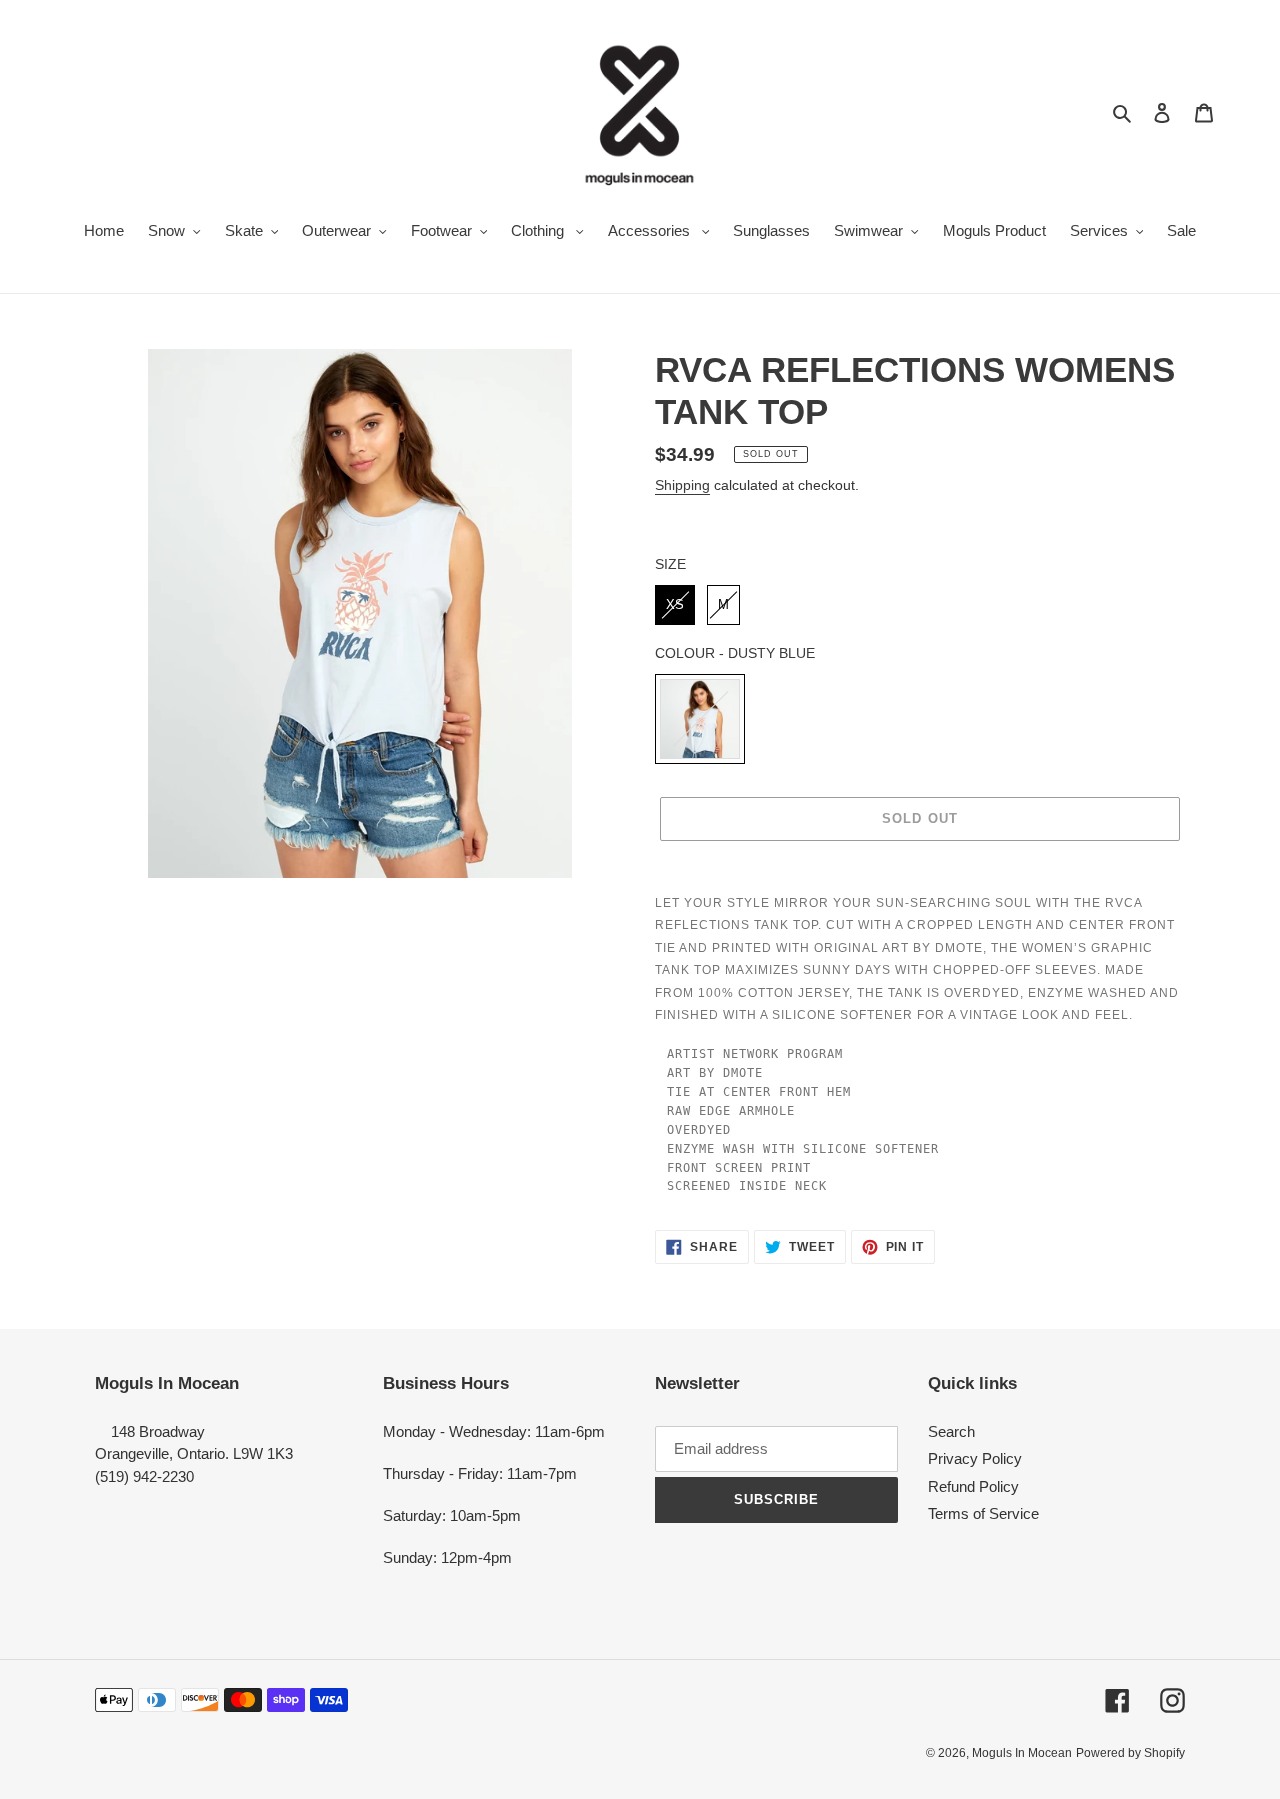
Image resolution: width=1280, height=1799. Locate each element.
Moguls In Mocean (1022, 1753)
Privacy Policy (975, 1458)
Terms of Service (983, 1513)
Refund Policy (973, 1486)
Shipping (682, 485)
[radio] (675, 605)
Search (951, 1431)
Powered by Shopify (1130, 1753)
